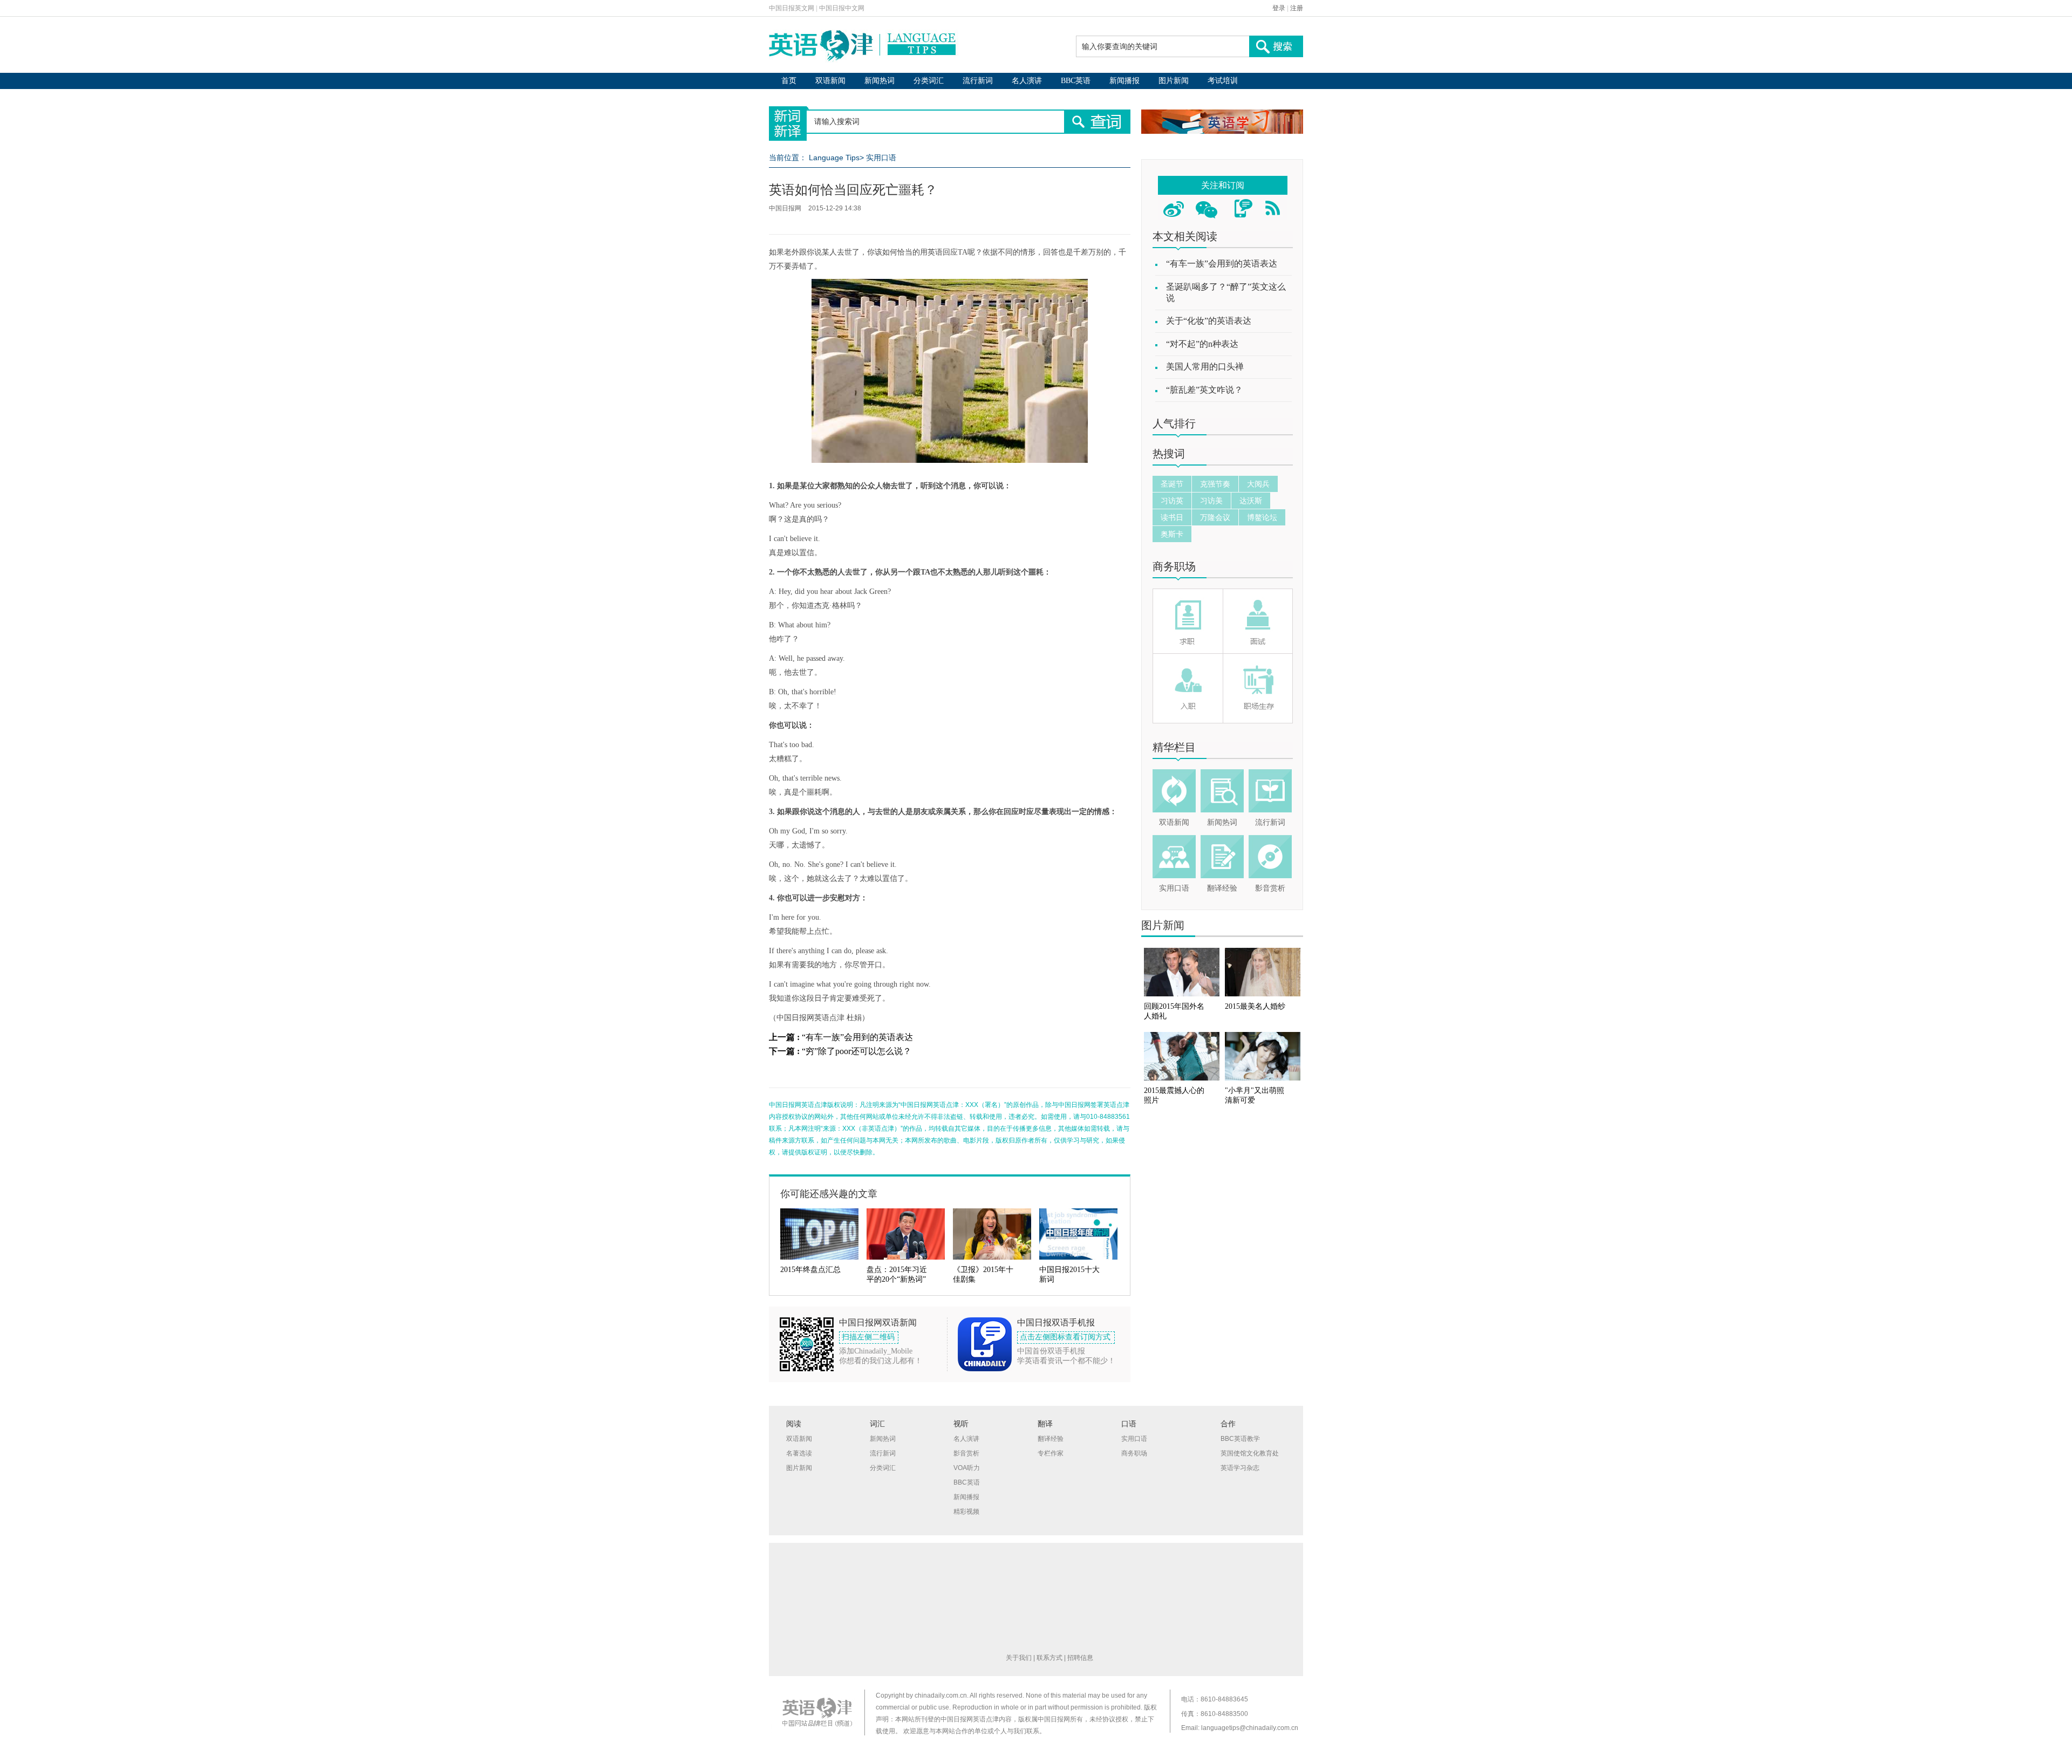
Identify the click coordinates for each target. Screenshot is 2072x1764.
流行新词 (978, 81)
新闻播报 (1124, 81)
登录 (1279, 8)
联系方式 (1049, 1658)
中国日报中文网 (842, 8)
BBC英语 (1076, 81)
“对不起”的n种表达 (1202, 344)
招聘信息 (1080, 1658)
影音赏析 (1270, 888)
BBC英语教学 (1240, 1439)
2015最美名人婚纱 (1255, 1006)
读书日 (1172, 517)
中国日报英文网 (792, 8)
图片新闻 (1174, 81)
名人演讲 (1027, 81)
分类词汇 (929, 81)
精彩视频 (966, 1512)
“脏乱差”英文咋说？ (1204, 390)
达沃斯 (1251, 501)
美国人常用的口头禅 (1205, 367)
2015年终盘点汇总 (810, 1270)
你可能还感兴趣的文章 (829, 1194)
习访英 (1172, 501)
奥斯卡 (1172, 534)
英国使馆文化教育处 (1250, 1453)
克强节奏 (1215, 484)
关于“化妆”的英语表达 (1209, 321)
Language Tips (834, 158)
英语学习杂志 (1240, 1468)
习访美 (1211, 501)
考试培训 (1223, 81)
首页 (789, 81)
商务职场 (1174, 566)
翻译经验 (1222, 888)
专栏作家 (1051, 1453)
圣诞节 (1172, 484)
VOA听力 (967, 1468)
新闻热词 (880, 81)
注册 (1297, 8)
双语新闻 (830, 81)
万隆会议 (1215, 517)
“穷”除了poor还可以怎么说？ (857, 1051)
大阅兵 (1258, 484)
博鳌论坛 (1262, 517)
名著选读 (799, 1453)
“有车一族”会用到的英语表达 (857, 1037)
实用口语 (881, 158)
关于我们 (1019, 1658)
